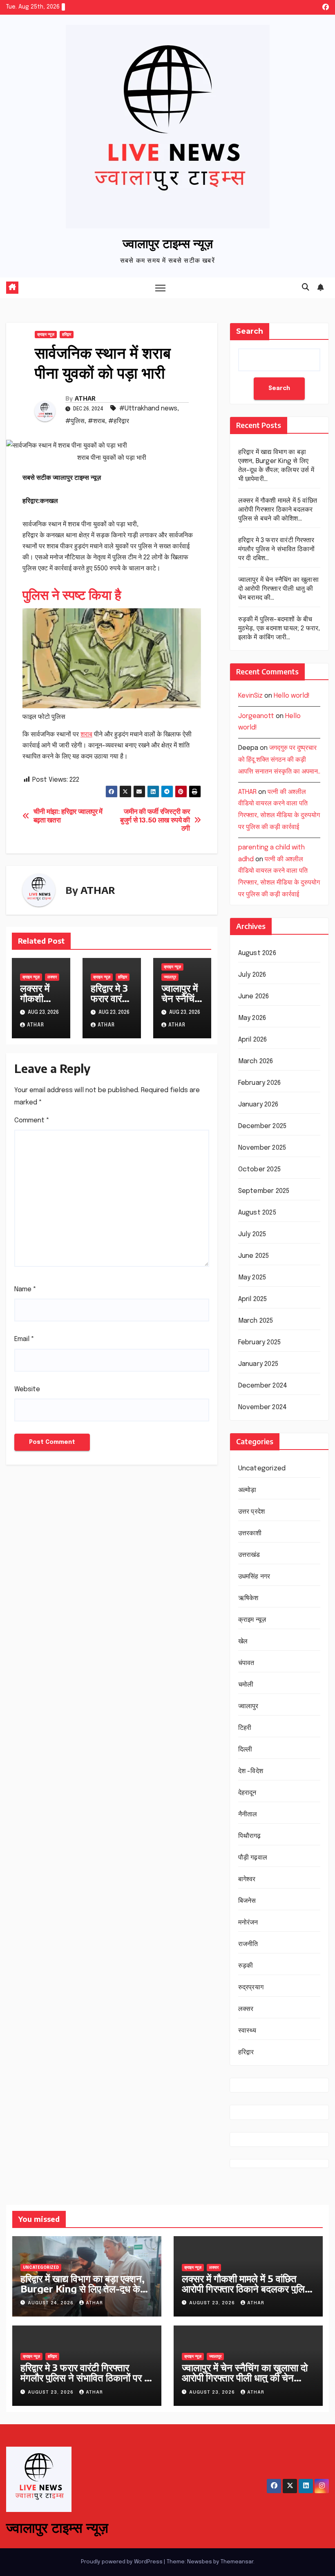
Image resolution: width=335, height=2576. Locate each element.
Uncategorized (262, 1469)
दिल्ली (245, 1750)
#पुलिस (75, 421)
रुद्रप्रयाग (251, 1987)
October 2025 (259, 1169)
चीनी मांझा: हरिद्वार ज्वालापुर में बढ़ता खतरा (68, 816)
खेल (243, 1642)
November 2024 (263, 1407)
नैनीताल (248, 1815)
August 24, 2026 (51, 2303)
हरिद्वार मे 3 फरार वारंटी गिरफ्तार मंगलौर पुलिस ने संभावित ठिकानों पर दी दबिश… (277, 549)
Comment (32, 1121)
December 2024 (263, 1386)
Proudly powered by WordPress (122, 2562)
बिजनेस (247, 1901)
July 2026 (252, 975)
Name (25, 1289)
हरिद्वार (67, 335)
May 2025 (252, 1278)
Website (27, 1389)
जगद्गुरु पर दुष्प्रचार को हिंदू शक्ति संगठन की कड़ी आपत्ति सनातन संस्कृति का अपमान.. (279, 760)
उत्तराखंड (249, 1555)
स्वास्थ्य (247, 2031)
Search (250, 331)
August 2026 (257, 953)
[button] (306, 288)
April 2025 (253, 1299)
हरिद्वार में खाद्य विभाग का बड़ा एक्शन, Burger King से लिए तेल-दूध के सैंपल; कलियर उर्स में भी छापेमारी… (83, 2288)
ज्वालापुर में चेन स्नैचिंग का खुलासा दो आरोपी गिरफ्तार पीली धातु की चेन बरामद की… (278, 589)
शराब (86, 735)
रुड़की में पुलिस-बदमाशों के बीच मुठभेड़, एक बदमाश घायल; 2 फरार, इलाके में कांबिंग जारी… (279, 628)
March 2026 (256, 1061)
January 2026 (258, 1105)
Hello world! (292, 696)
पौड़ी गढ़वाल (253, 1858)
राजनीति (248, 1944)
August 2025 (257, 1213)
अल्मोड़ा (247, 1490)
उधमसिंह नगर (254, 1577)
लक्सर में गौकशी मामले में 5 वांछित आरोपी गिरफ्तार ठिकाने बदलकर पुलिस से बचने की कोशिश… (278, 510)
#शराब (96, 421)
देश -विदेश (251, 1771)
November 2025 (262, 1148)
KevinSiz (250, 696)
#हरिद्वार (119, 421)
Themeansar (237, 2562)
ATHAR (85, 398)
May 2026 (252, 1018)
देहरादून (247, 1793)
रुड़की (246, 1966)
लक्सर (52, 977)
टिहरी (245, 1728)
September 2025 (264, 1191)
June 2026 (254, 996)
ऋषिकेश (248, 1598)
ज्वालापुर (170, 977)
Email (24, 1339)
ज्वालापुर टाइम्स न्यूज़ (168, 243)
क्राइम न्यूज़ (46, 335)
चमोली (246, 1685)
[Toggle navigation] (160, 288)
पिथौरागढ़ (250, 1836)
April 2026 (253, 1040)
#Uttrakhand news (148, 409)
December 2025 (262, 1126)
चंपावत (246, 1663)
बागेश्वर (247, 1879)
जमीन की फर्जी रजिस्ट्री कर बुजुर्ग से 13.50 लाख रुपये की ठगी (155, 820)
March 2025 (256, 1321)
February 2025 (260, 1342)
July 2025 (252, 1234)
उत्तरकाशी (250, 1533)
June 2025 (254, 1256)
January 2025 (258, 1364)
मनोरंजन (248, 1923)
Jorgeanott (256, 716)
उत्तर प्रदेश (252, 1512)
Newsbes (200, 2562)
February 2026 (260, 1083)
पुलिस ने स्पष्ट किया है (72, 594)
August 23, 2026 (213, 2303)
